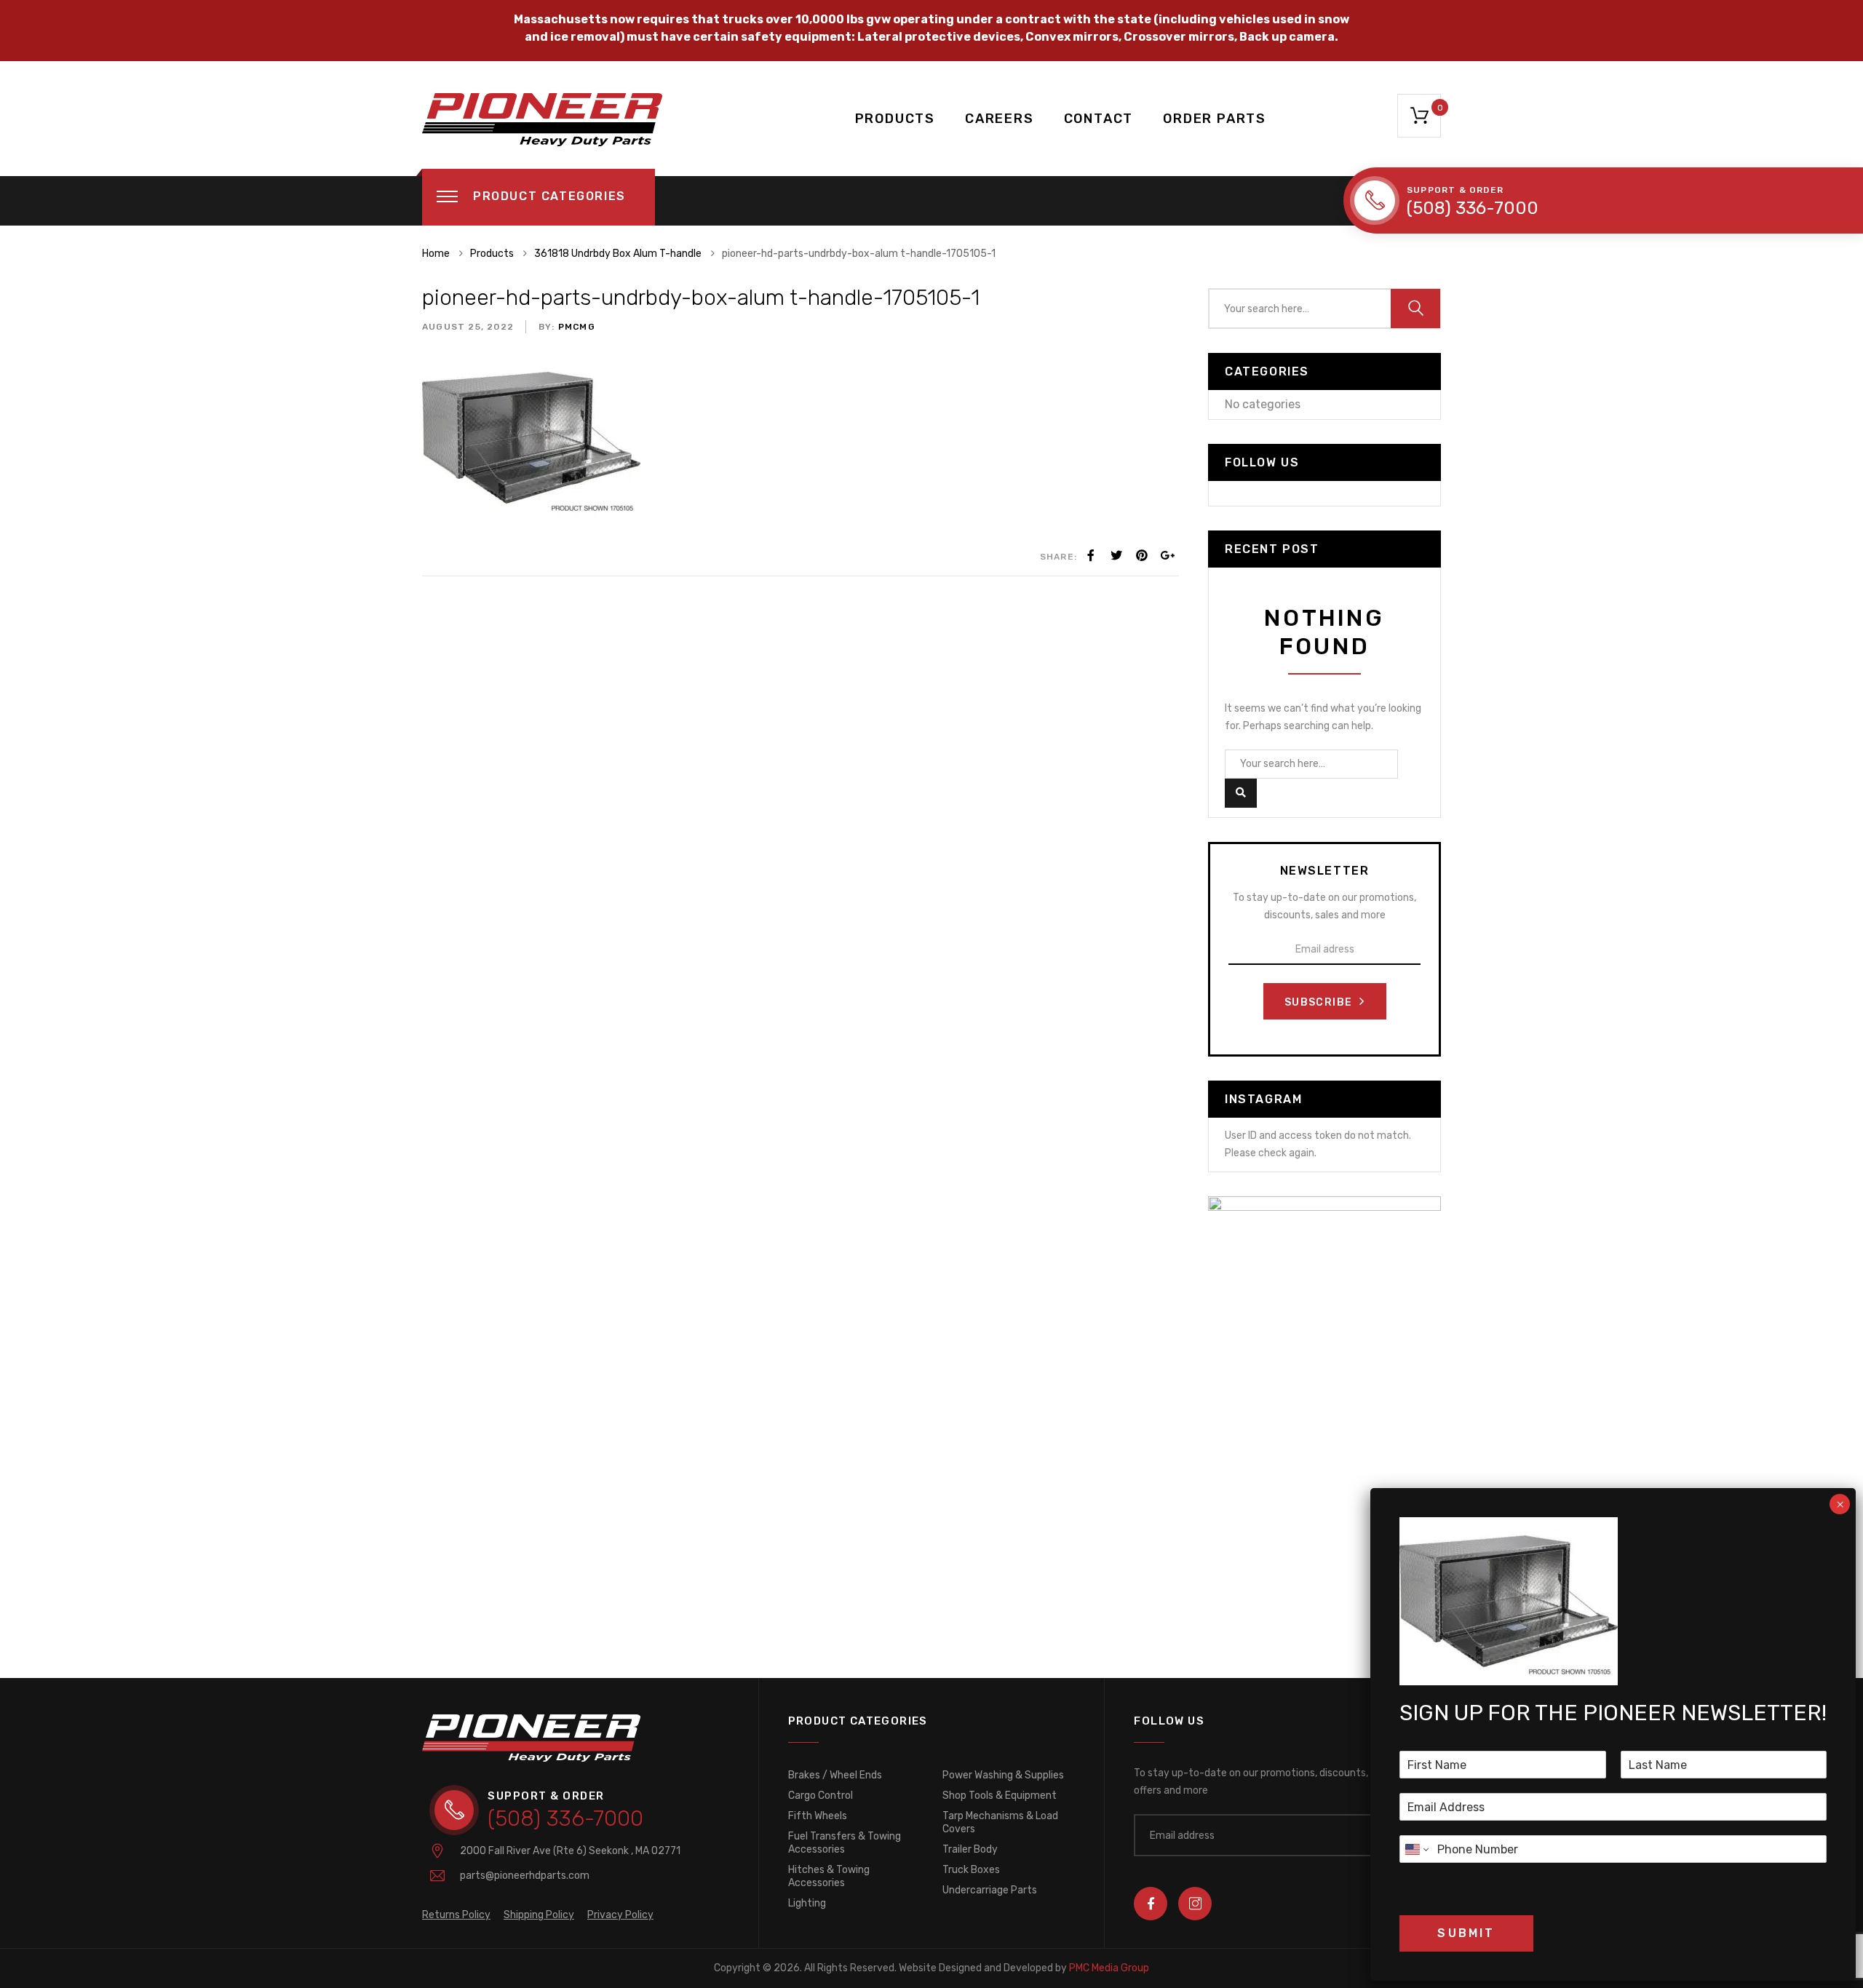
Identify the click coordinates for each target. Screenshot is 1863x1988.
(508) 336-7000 (1473, 208)
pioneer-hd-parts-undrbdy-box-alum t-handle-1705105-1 (701, 298)
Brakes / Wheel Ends (835, 1775)
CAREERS (1000, 119)
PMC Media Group (1024, 1968)
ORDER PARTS (1215, 119)
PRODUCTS (895, 119)
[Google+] (1167, 556)
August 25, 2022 (468, 327)
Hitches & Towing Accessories (829, 1876)
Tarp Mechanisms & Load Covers (1000, 1822)
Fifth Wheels (818, 1816)
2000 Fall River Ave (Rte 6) (570, 1851)
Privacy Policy (620, 1915)
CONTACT (1099, 119)
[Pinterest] (1142, 556)
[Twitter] (1116, 556)
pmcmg (575, 327)
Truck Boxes (971, 1870)
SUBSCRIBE (1320, 1002)
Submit (1466, 1933)
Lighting (807, 1903)
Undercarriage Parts (990, 1890)
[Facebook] (1091, 556)
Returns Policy (456, 1915)
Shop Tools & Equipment (1000, 1796)
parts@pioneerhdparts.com (525, 1876)
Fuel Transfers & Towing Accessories (845, 1843)
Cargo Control (821, 1796)
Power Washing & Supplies (1003, 1775)
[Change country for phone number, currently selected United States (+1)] (1416, 1849)
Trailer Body (970, 1849)
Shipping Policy (539, 1915)
